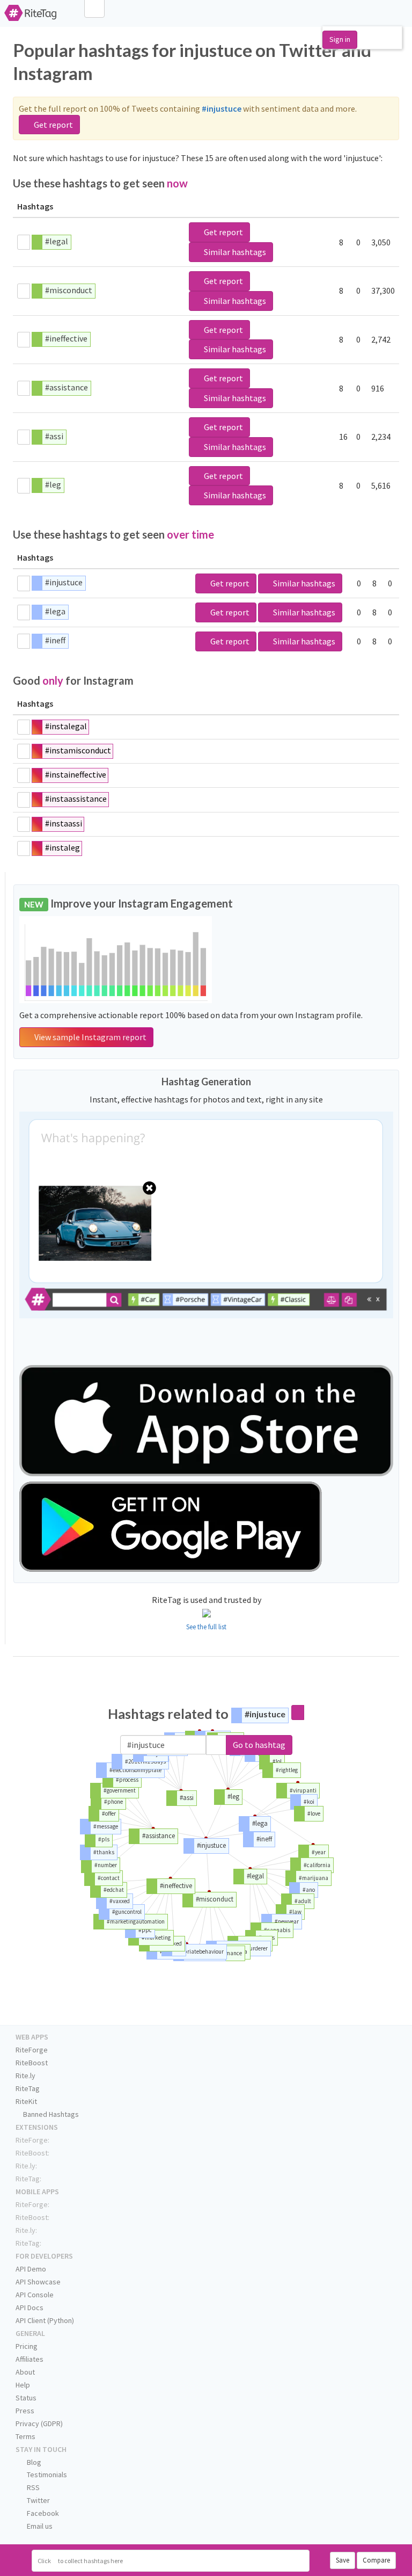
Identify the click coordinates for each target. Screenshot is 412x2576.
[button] (216, 1745)
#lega (55, 611)
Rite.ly (25, 2076)
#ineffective (66, 338)
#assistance (67, 387)
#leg (53, 484)
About (25, 2372)
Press (25, 2411)
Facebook (42, 2513)
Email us (39, 2526)
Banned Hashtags (50, 2114)
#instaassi (64, 823)
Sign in (340, 39)
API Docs (30, 2307)
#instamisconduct (78, 750)
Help (23, 2385)
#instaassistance (76, 799)
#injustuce (64, 582)
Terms (25, 2436)
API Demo (31, 2269)
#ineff (55, 640)
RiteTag (28, 2088)
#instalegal (66, 726)
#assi (54, 436)
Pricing (27, 2346)
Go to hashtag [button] (259, 1745)
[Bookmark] (24, 242)
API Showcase (38, 2282)
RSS (32, 2487)
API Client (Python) (45, 2320)
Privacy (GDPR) (39, 2423)
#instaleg (62, 847)
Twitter (38, 2500)
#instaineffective (76, 774)
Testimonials (46, 2475)
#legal (57, 241)
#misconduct (69, 290)
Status (26, 2398)
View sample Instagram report (90, 1037)
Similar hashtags (234, 252)
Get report (53, 125)
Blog (33, 2462)
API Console (35, 2295)
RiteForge (32, 2050)
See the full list (206, 1627)
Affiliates (30, 2359)
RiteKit (26, 2101)
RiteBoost (32, 2063)
